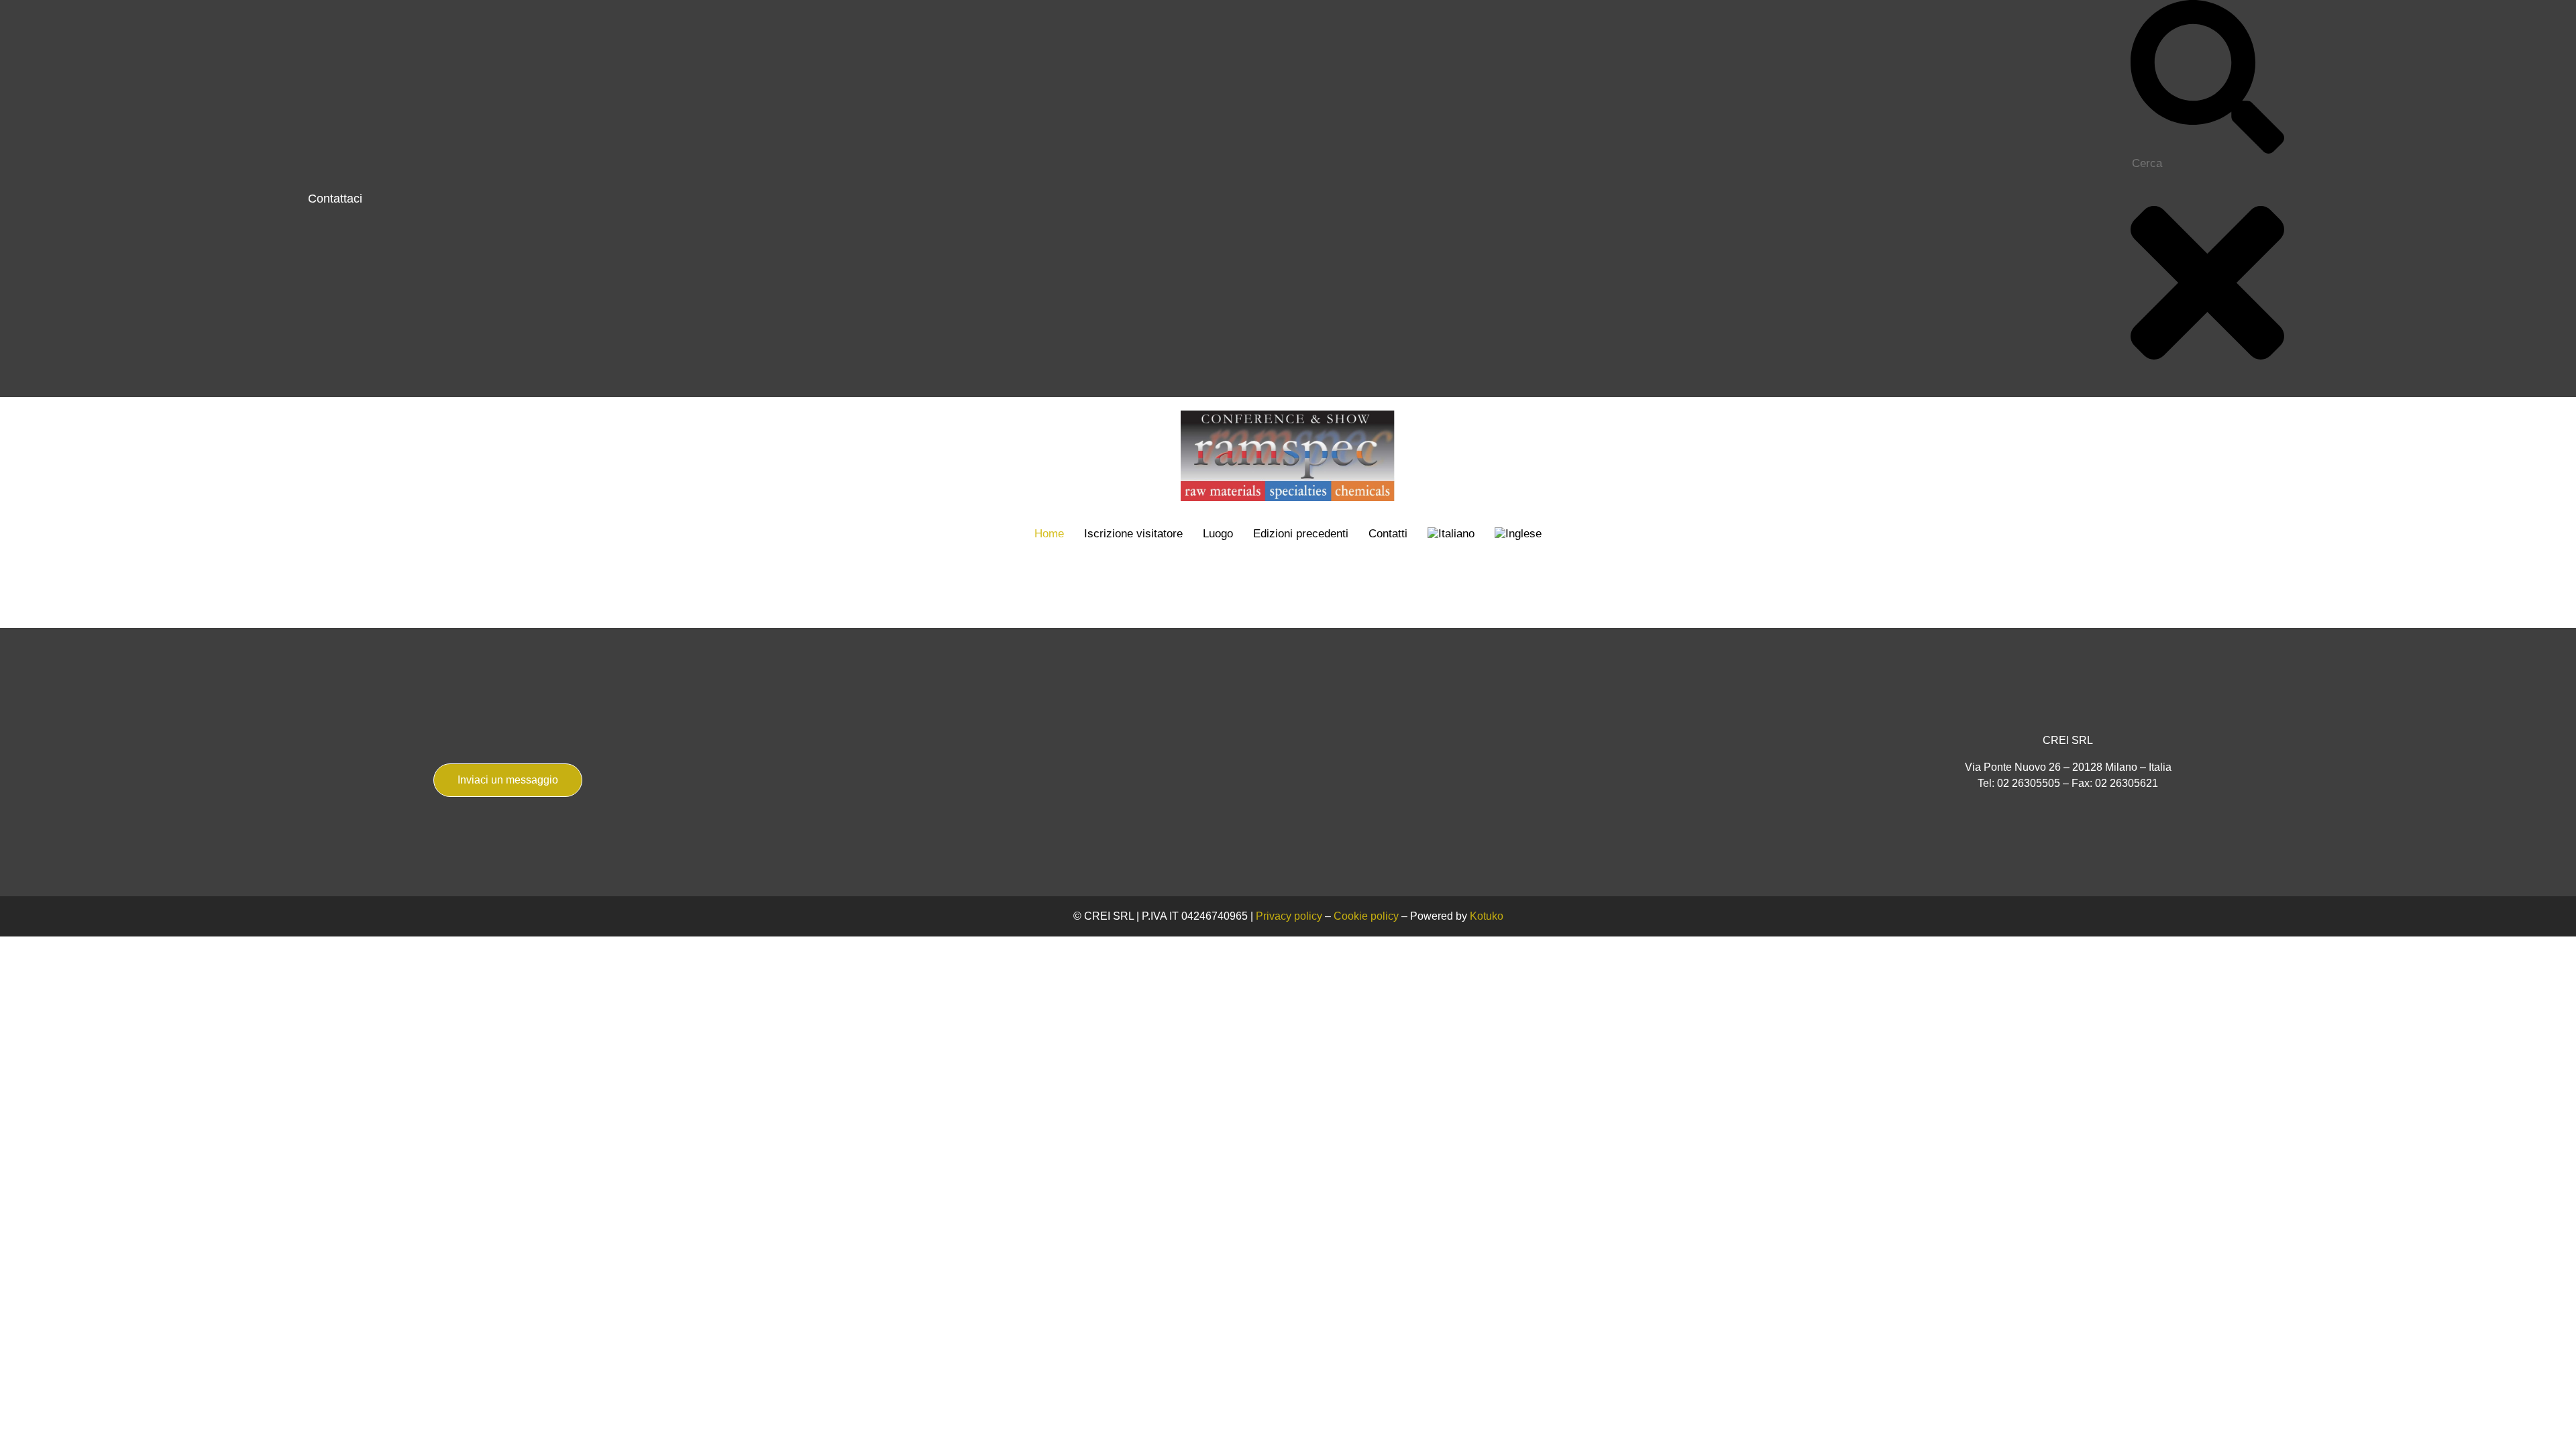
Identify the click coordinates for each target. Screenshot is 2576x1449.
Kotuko (1487, 916)
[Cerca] (2207, 150)
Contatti (1388, 534)
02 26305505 (2029, 783)
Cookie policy (1366, 916)
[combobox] (2206, 164)
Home (1049, 534)
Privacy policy (1289, 916)
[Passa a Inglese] (1518, 534)
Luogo (1218, 534)
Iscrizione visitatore (1133, 534)
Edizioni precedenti (1301, 534)
